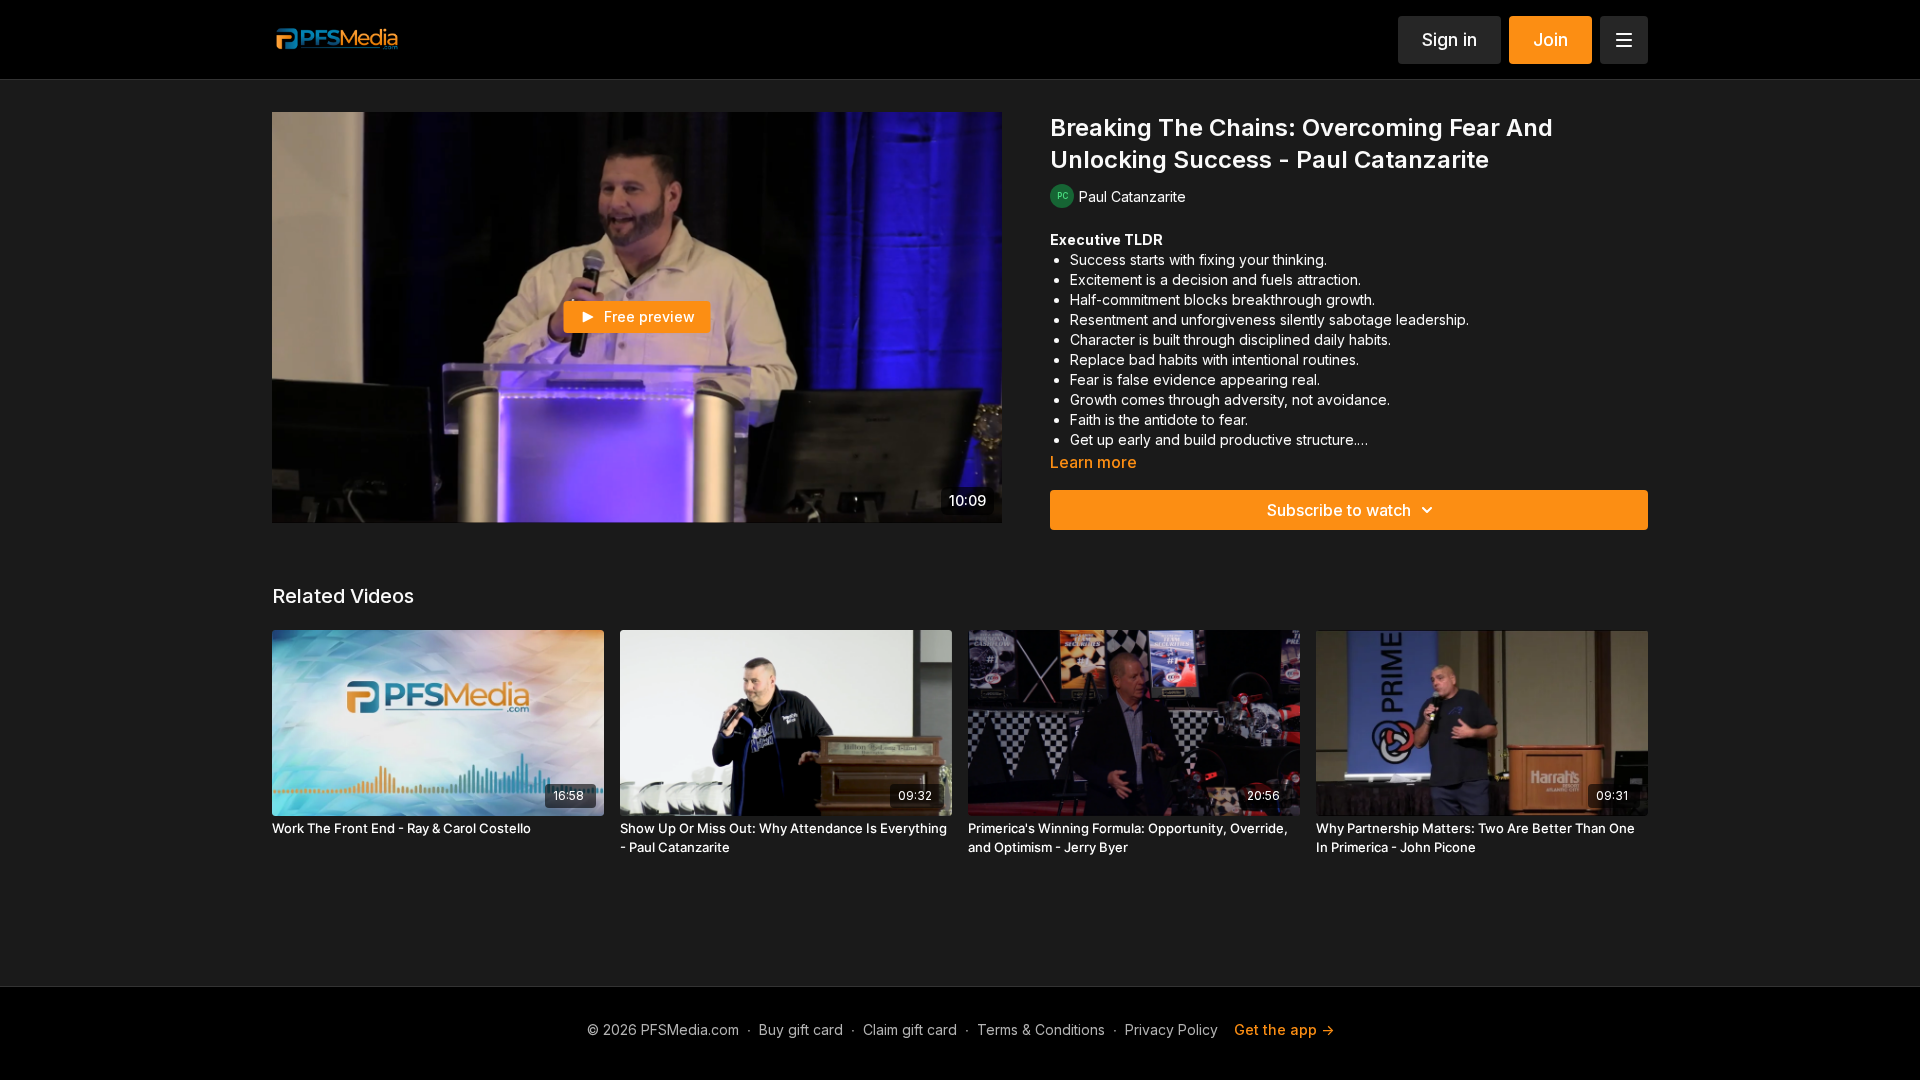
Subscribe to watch (1339, 510)
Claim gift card (910, 1029)
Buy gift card (801, 1029)
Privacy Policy (1171, 1029)
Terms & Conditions (1041, 1029)
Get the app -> (1284, 1029)
